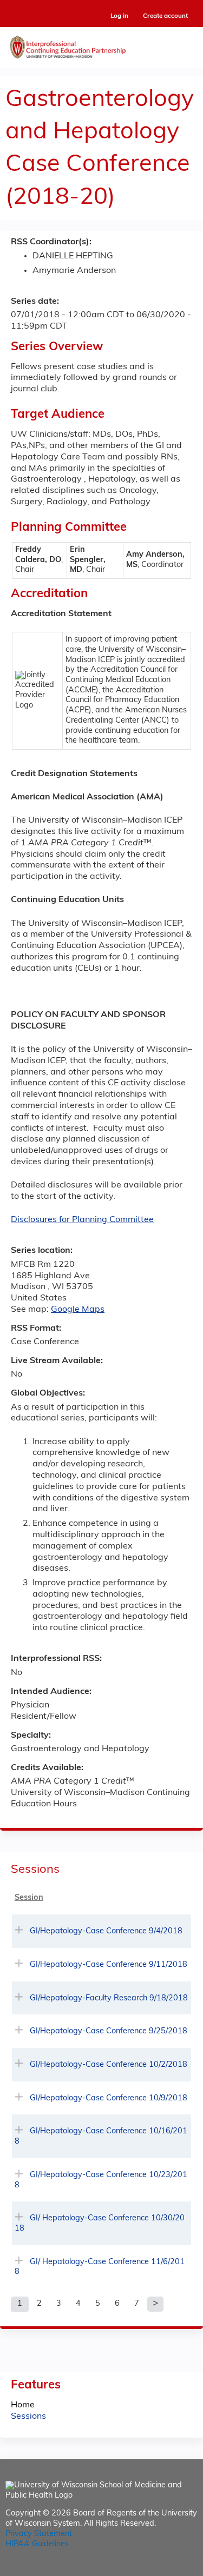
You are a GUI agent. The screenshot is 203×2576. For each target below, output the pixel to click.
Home (23, 2405)
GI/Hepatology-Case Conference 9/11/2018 (109, 1965)
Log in (119, 16)
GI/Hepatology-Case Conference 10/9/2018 (109, 2098)
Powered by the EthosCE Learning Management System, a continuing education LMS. (159, 2568)
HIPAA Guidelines (37, 2544)
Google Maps (78, 1310)
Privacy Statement (39, 2534)
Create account (165, 16)
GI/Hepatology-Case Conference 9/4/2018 (106, 1931)
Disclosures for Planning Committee (82, 1220)
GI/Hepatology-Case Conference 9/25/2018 (109, 2031)
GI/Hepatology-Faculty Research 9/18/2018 (109, 1998)
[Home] (101, 45)
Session (29, 1898)
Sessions (28, 2417)
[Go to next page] (155, 2304)
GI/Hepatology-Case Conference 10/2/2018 (109, 2065)
